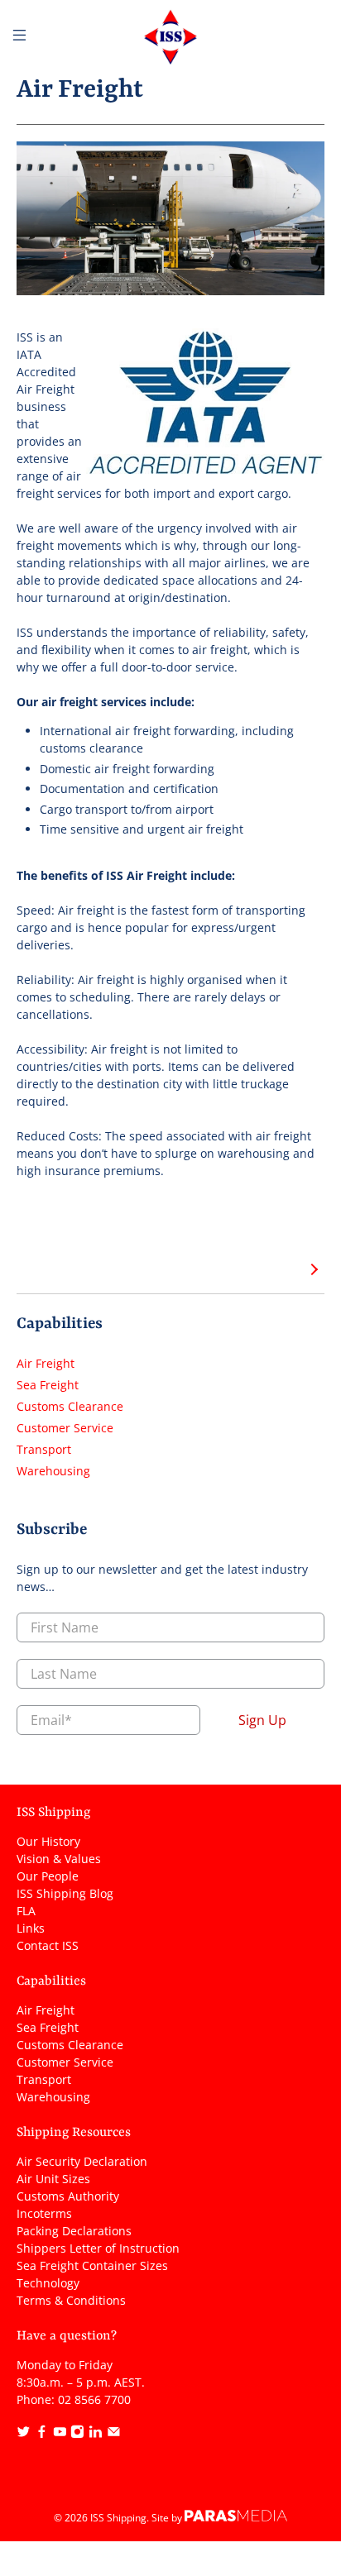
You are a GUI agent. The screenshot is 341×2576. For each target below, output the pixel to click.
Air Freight (46, 1363)
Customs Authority (68, 2196)
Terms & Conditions (71, 2300)
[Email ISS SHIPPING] (114, 2434)
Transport (44, 1449)
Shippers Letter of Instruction (98, 2248)
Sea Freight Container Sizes (92, 2265)
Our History (48, 1841)
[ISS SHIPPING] (171, 37)
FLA (26, 1911)
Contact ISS (48, 1945)
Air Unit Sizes (53, 2179)
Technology (48, 2283)
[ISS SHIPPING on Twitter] (24, 2434)
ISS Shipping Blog (65, 1893)
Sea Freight (48, 1385)
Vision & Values (59, 1859)
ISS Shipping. (120, 2518)
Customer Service (65, 1428)
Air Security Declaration (82, 2161)
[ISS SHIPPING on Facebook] (42, 2434)
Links (31, 1928)
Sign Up (262, 1720)
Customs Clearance (70, 1406)
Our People (48, 1876)
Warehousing (53, 1471)
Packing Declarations (74, 2231)
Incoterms (44, 2213)
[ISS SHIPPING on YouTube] (60, 2434)
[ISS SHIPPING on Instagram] (77, 2434)
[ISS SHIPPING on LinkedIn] (96, 2434)
